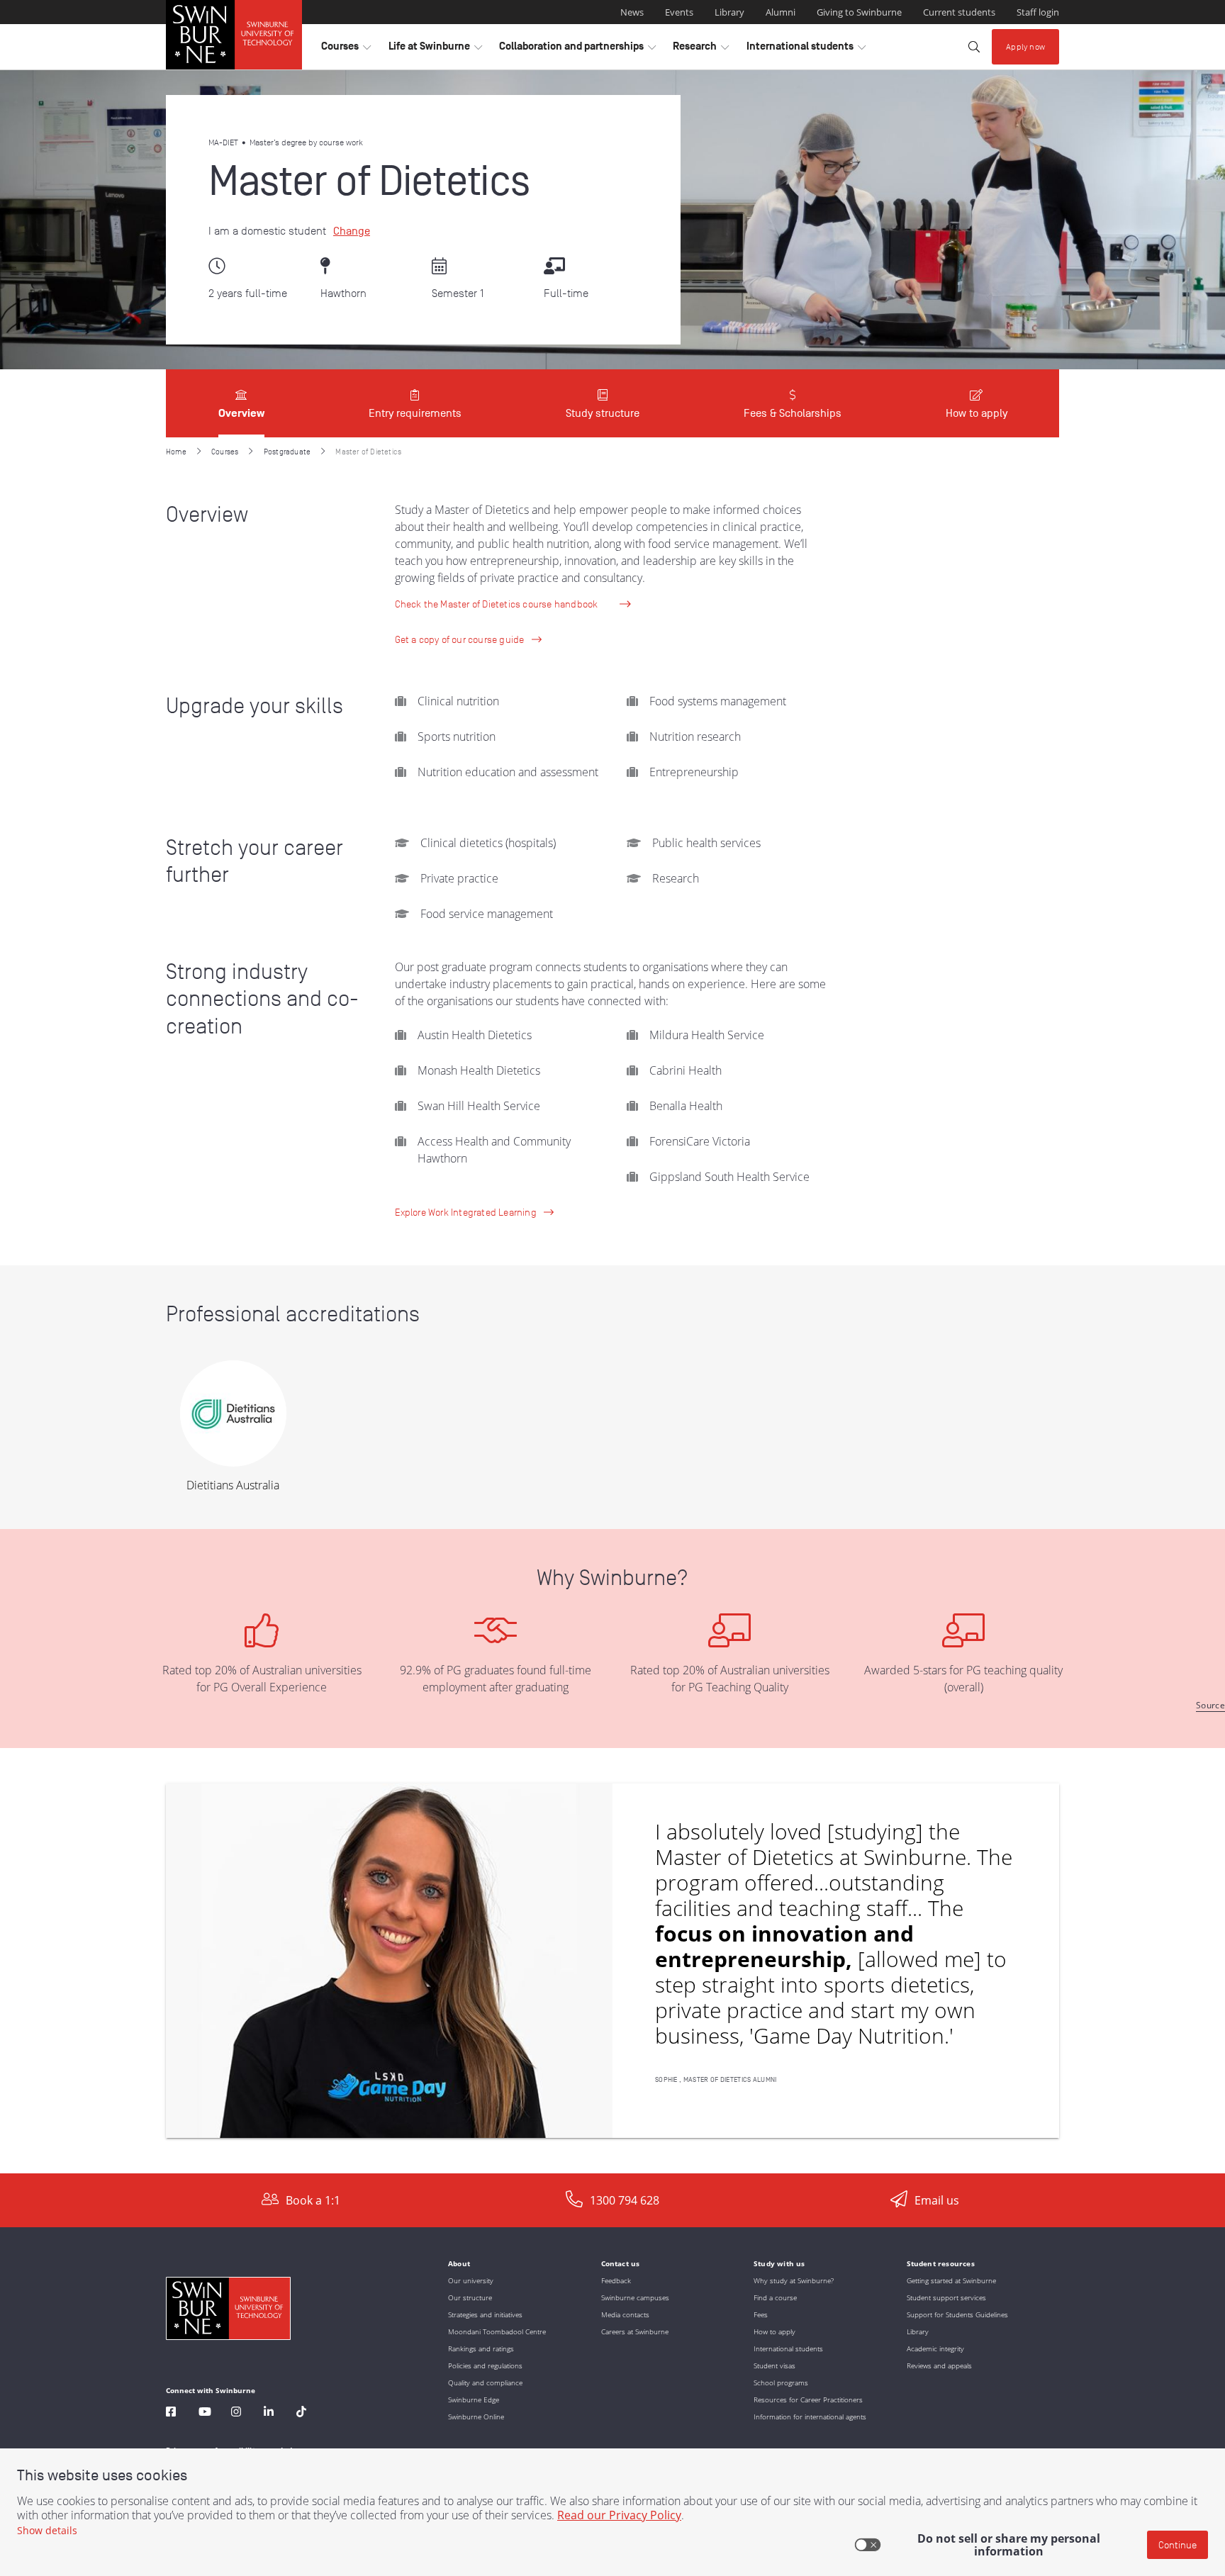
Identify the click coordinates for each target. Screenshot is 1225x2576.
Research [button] (701, 50)
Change (352, 231)
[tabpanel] (612, 1306)
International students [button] (806, 50)
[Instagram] (236, 2413)
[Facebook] (171, 2413)
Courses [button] (346, 50)
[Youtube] (205, 2413)
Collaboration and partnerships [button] (577, 50)
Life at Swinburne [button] (435, 50)
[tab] (241, 403)
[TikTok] (301, 2413)
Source (1210, 1705)
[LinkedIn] (269, 2413)
